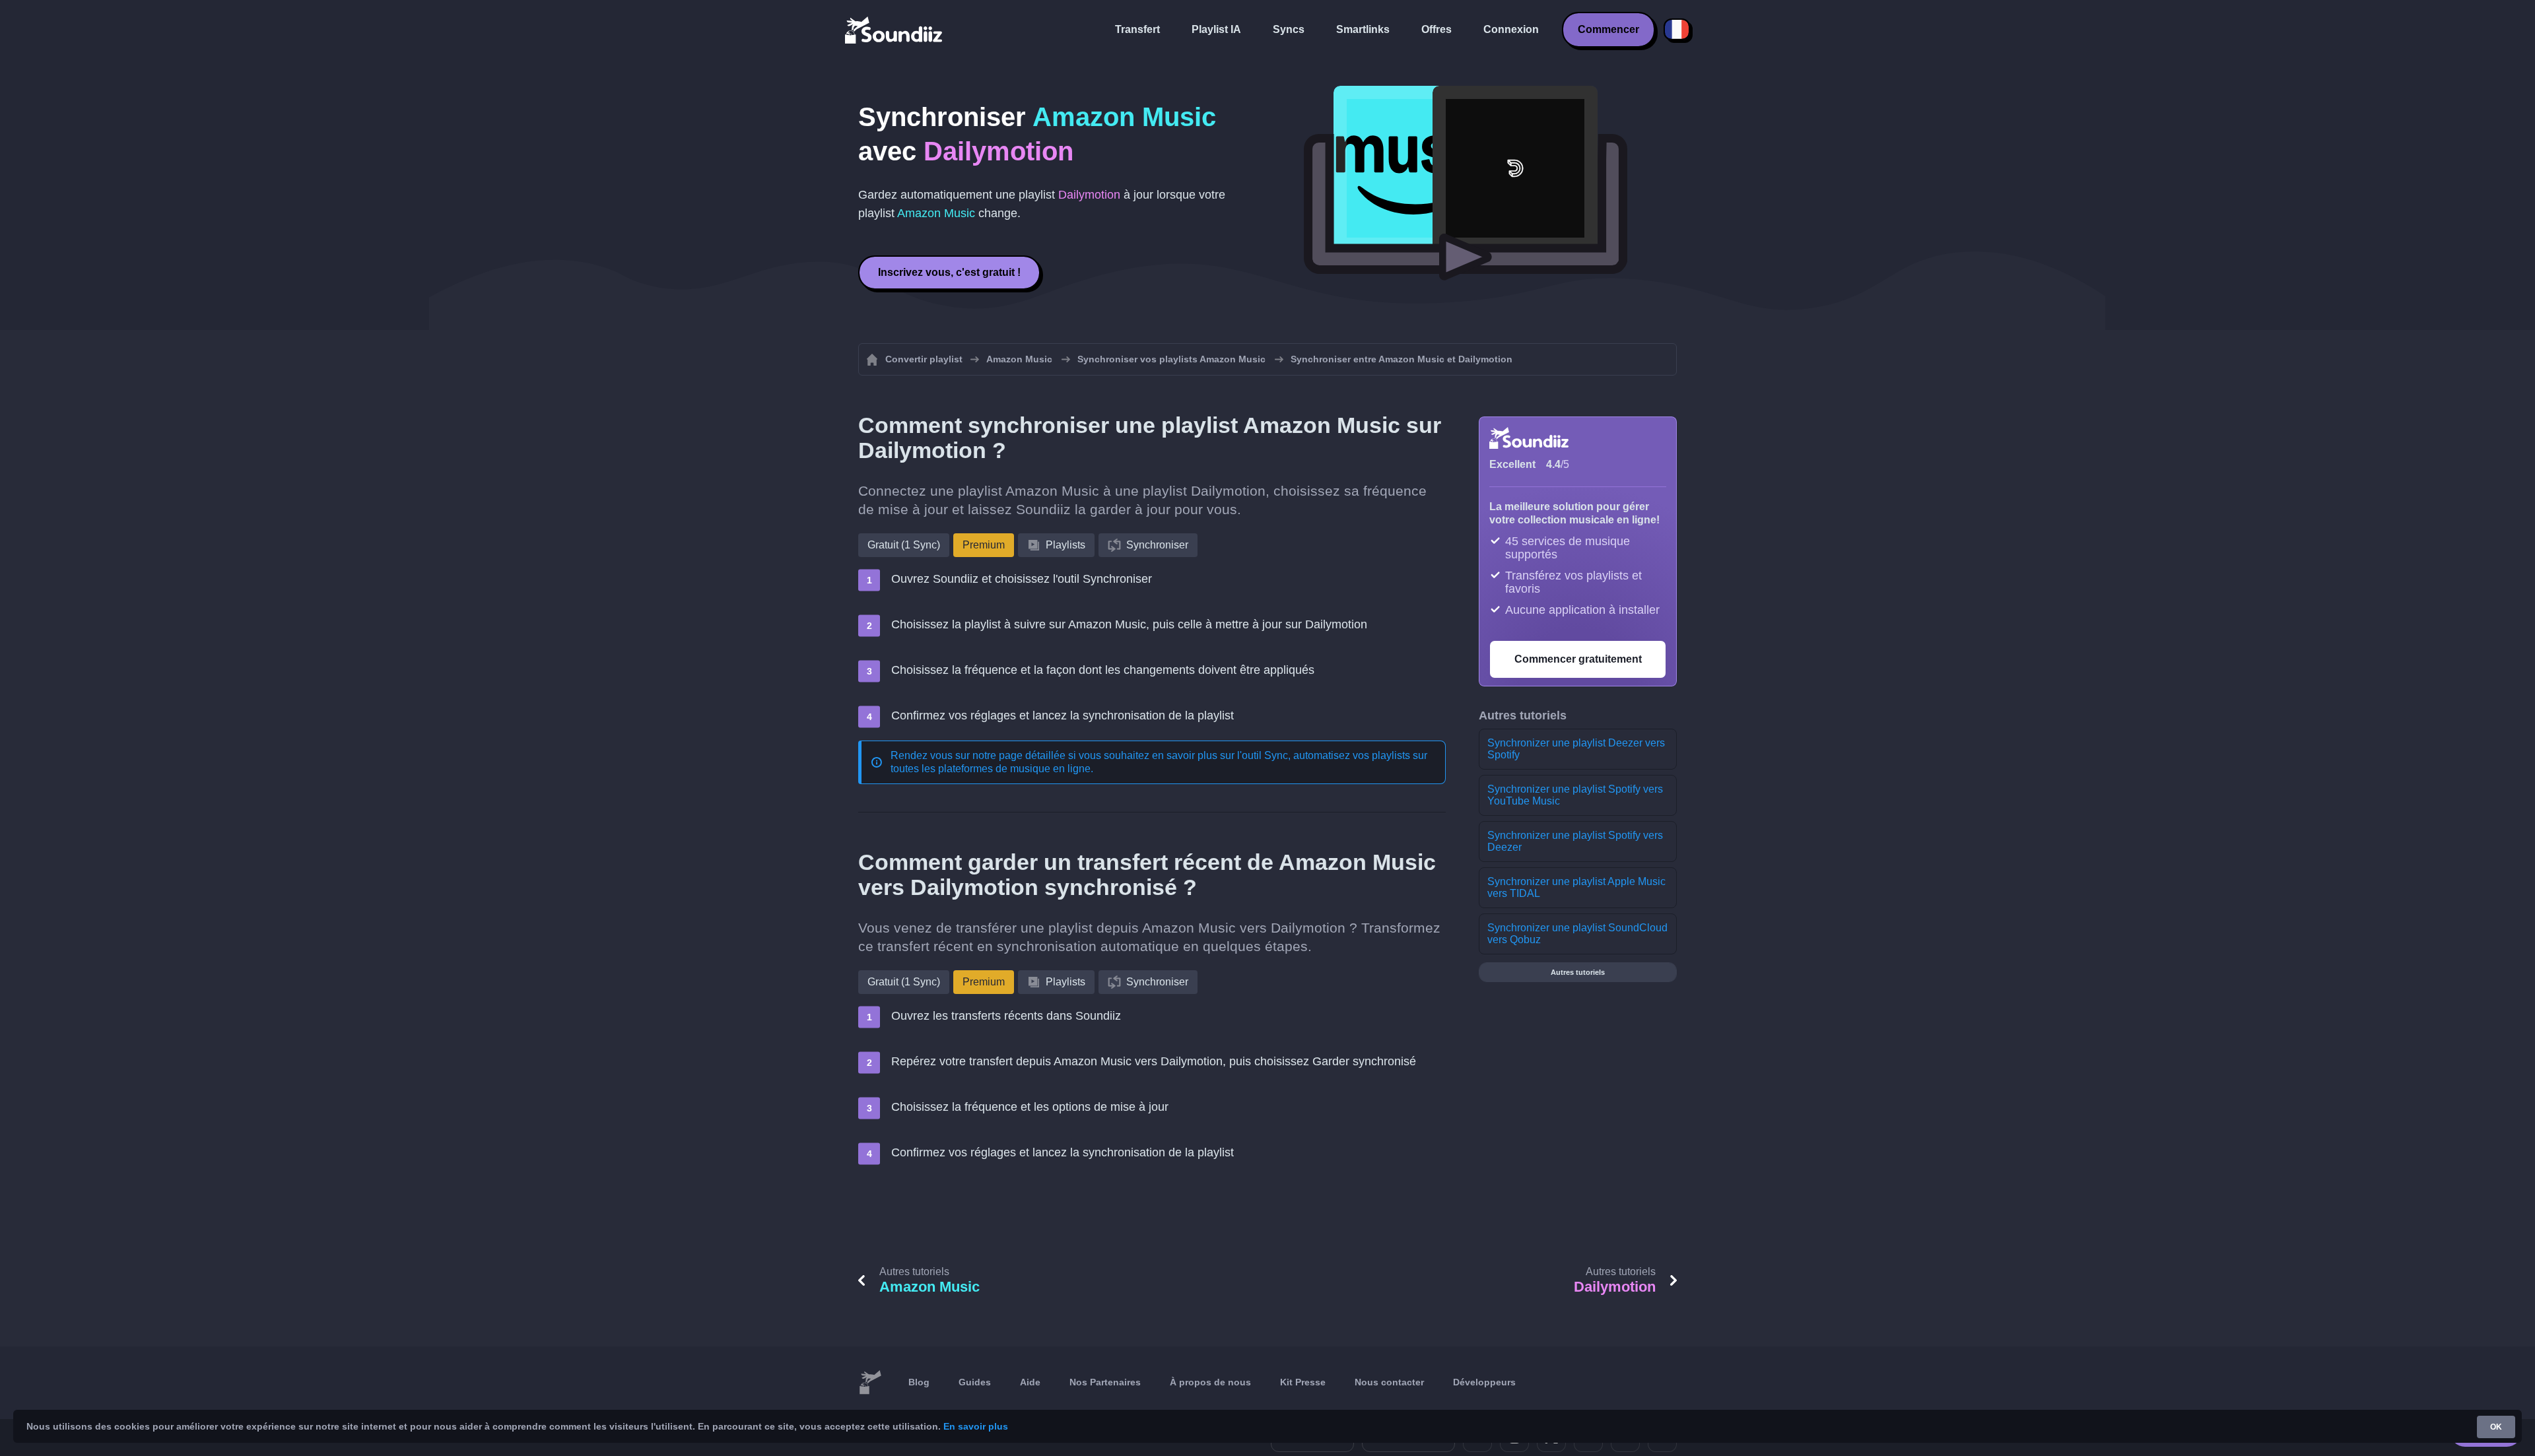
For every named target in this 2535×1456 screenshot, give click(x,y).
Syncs (1289, 29)
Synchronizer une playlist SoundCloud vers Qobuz (1577, 934)
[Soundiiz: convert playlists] (870, 1383)
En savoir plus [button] (976, 1426)
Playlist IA (1216, 29)
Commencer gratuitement (1578, 659)
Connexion (1511, 29)
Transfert (1137, 29)
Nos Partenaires (1105, 1382)
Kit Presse (1303, 1382)
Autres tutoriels (1578, 972)
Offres (1436, 29)
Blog (919, 1382)
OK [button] (2496, 1427)
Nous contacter (1389, 1382)
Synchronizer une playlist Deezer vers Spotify (1576, 749)
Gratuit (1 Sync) (904, 545)
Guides (975, 1382)
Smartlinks (1363, 29)
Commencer (1608, 29)
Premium (984, 545)
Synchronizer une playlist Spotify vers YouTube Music (1575, 795)
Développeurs (1484, 1382)
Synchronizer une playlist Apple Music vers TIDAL (1576, 887)
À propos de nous (1210, 1382)
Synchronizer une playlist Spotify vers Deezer (1575, 841)
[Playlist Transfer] (895, 30)
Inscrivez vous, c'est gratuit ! (949, 272)
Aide (1030, 1382)
